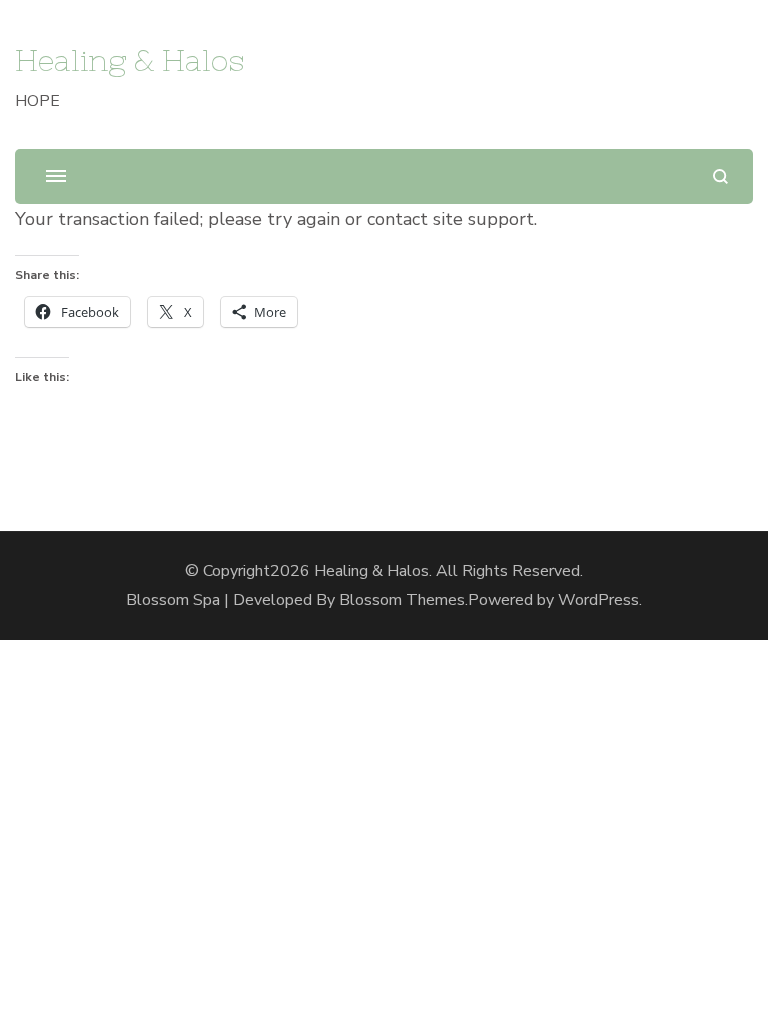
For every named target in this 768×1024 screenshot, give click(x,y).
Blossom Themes (402, 600)
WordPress (598, 600)
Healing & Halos (130, 60)
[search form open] (720, 176)
